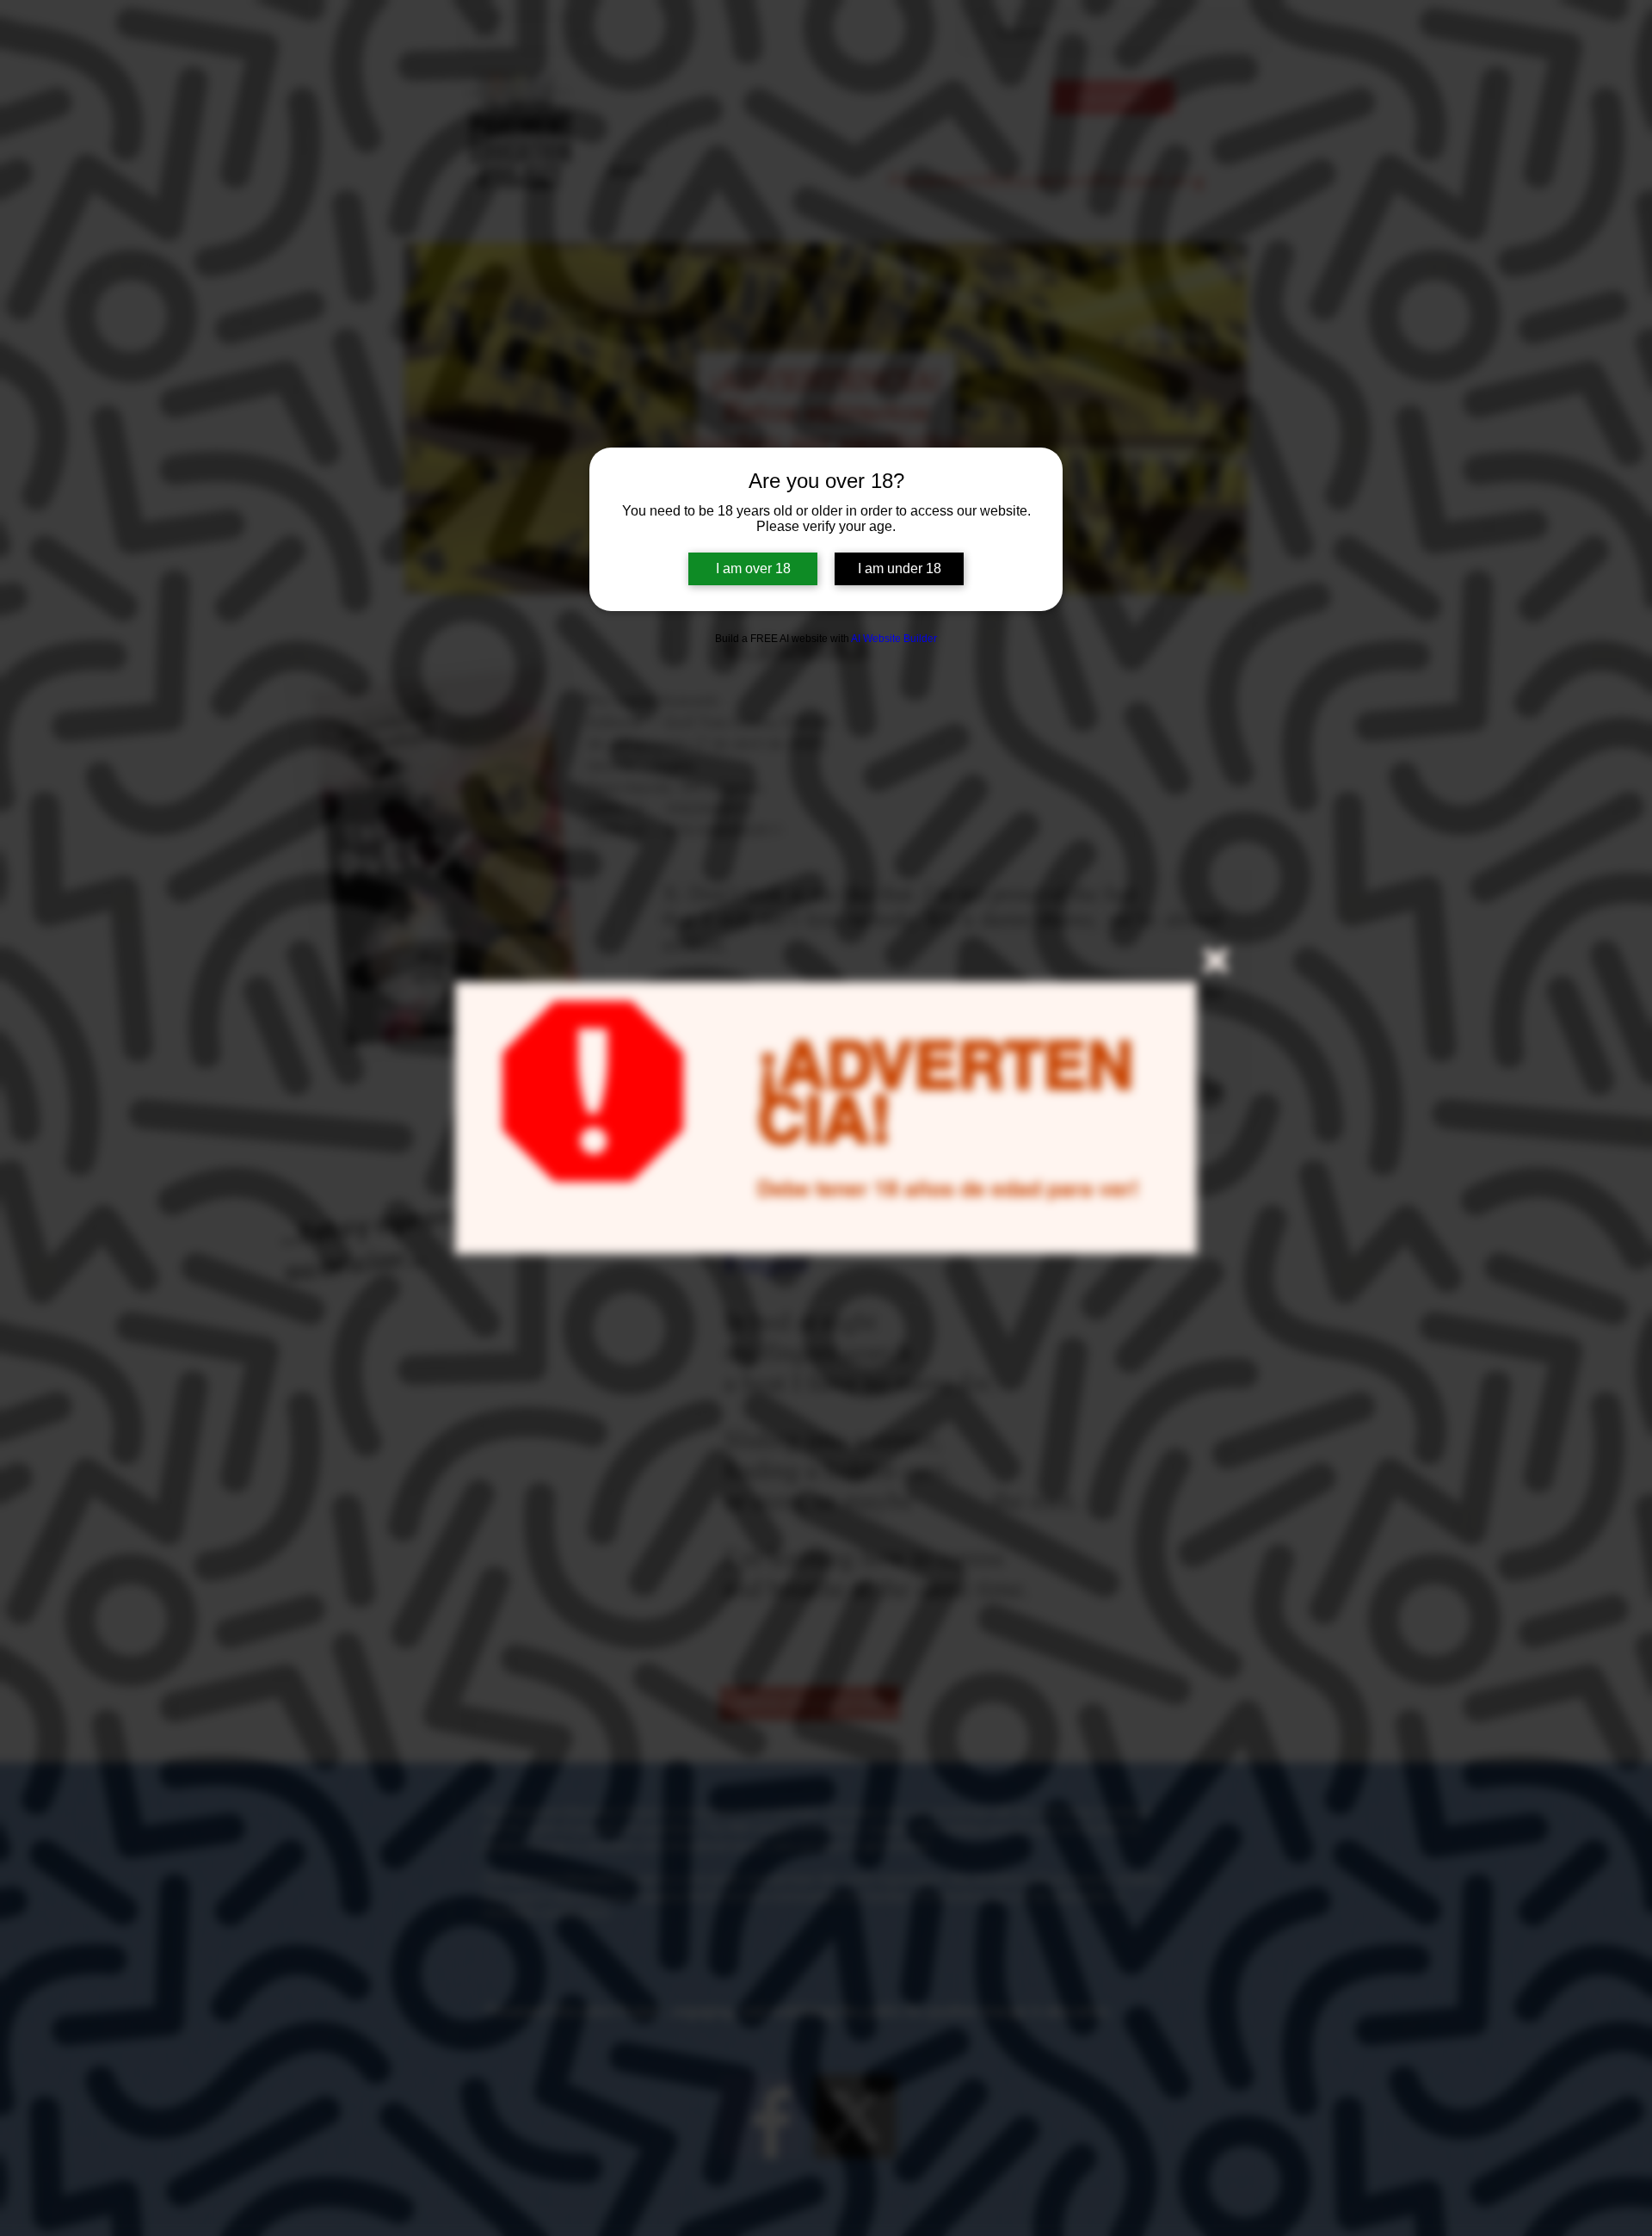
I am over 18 (753, 568)
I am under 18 (900, 568)
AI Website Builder (894, 639)
